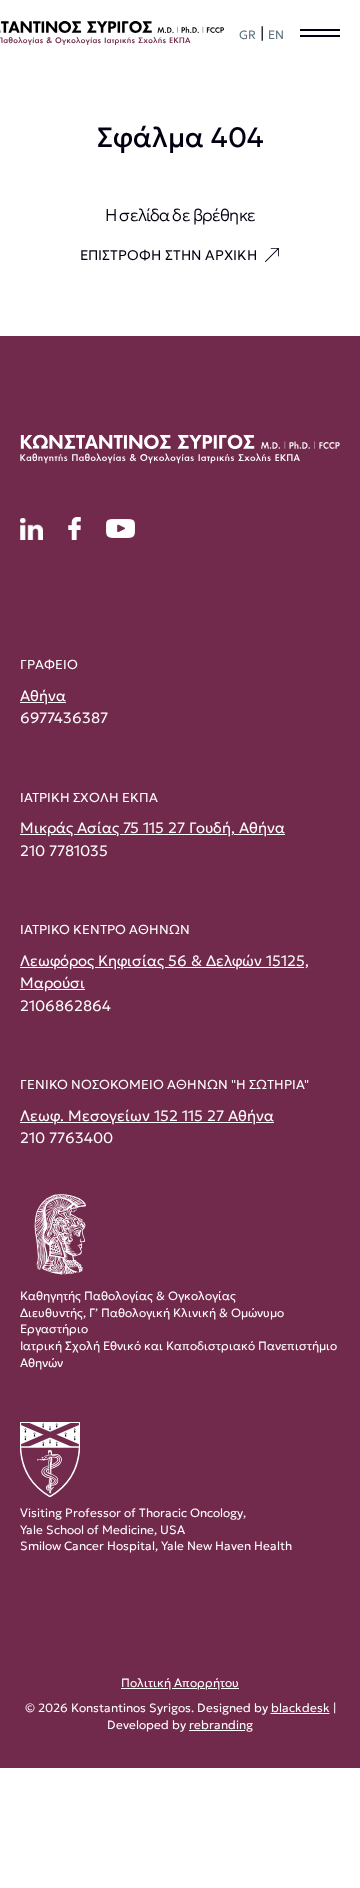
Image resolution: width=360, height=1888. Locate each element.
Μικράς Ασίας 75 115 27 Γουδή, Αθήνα (152, 827)
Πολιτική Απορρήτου (180, 1682)
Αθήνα (43, 695)
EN (276, 34)
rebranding (221, 1724)
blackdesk (300, 1707)
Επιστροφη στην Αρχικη (168, 255)
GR (247, 34)
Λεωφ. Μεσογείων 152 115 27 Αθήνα (147, 1115)
